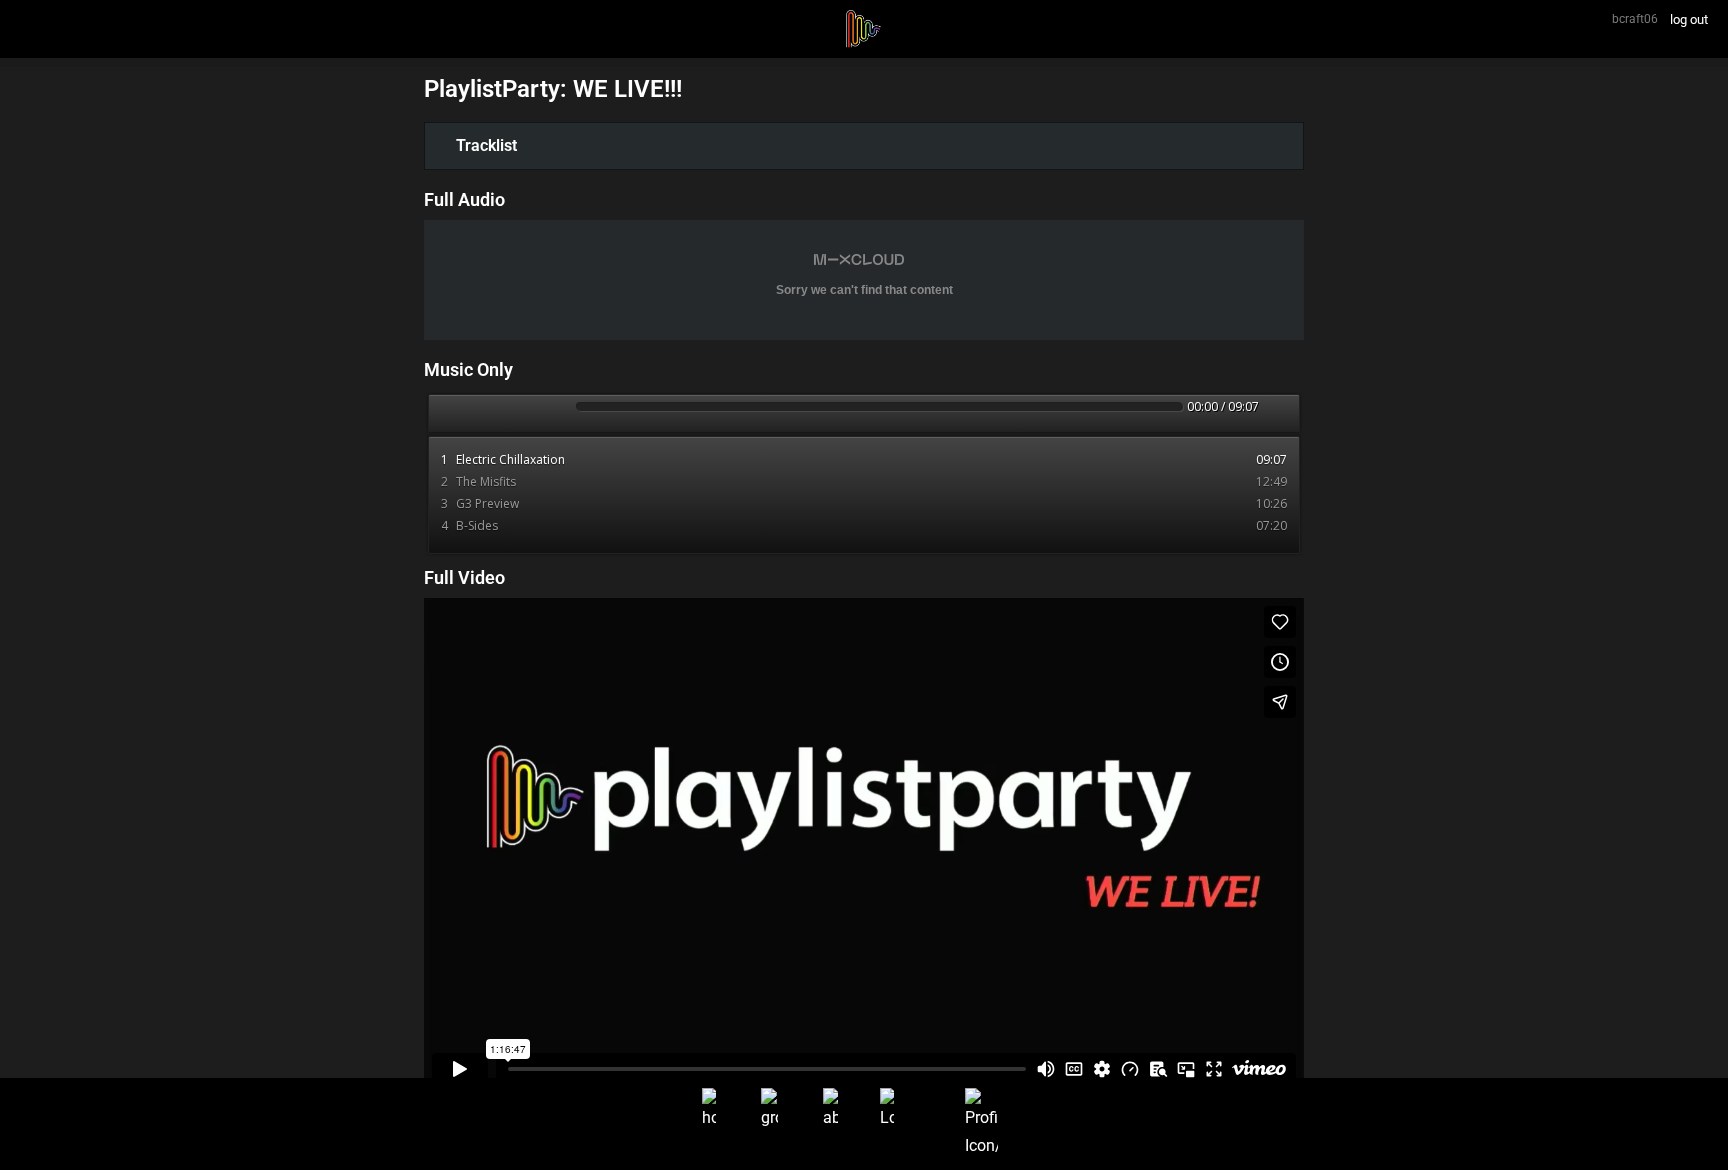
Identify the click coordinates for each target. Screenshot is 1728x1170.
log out (1689, 19)
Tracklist (486, 145)
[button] (864, 146)
